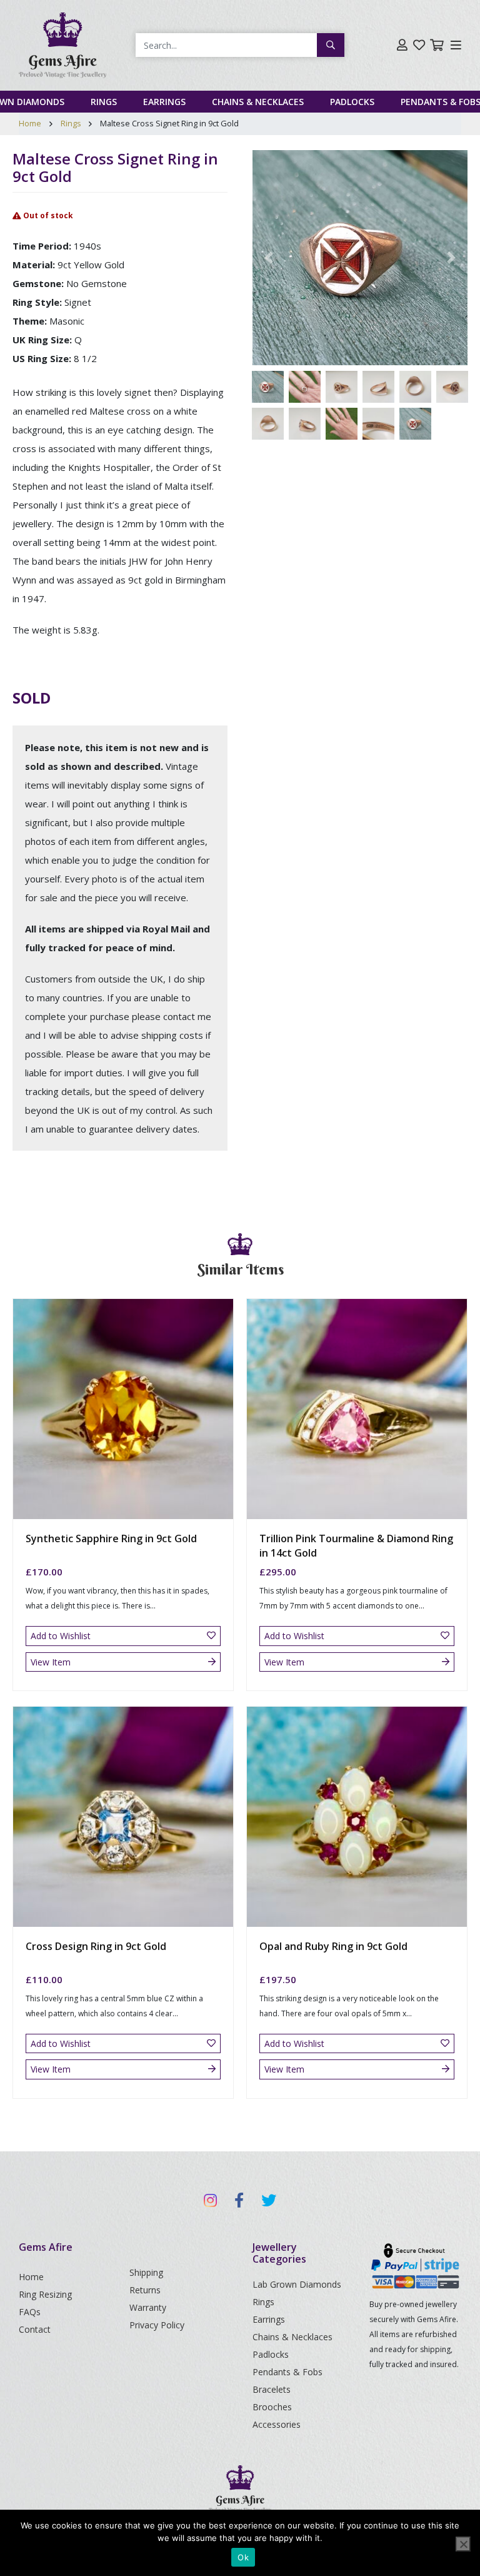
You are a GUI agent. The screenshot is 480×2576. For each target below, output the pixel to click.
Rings (104, 102)
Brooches (272, 2407)
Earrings (164, 102)
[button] (269, 258)
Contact (35, 2329)
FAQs (30, 2312)
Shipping (146, 2272)
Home (30, 123)
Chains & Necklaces (258, 102)
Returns (145, 2290)
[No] (463, 2544)
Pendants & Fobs (287, 2372)
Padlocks (352, 102)
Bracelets (272, 2389)
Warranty (148, 2307)
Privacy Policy (157, 2325)
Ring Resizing (45, 2294)
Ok (243, 2557)
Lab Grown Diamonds (297, 2284)
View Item (51, 1662)
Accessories (277, 2424)
